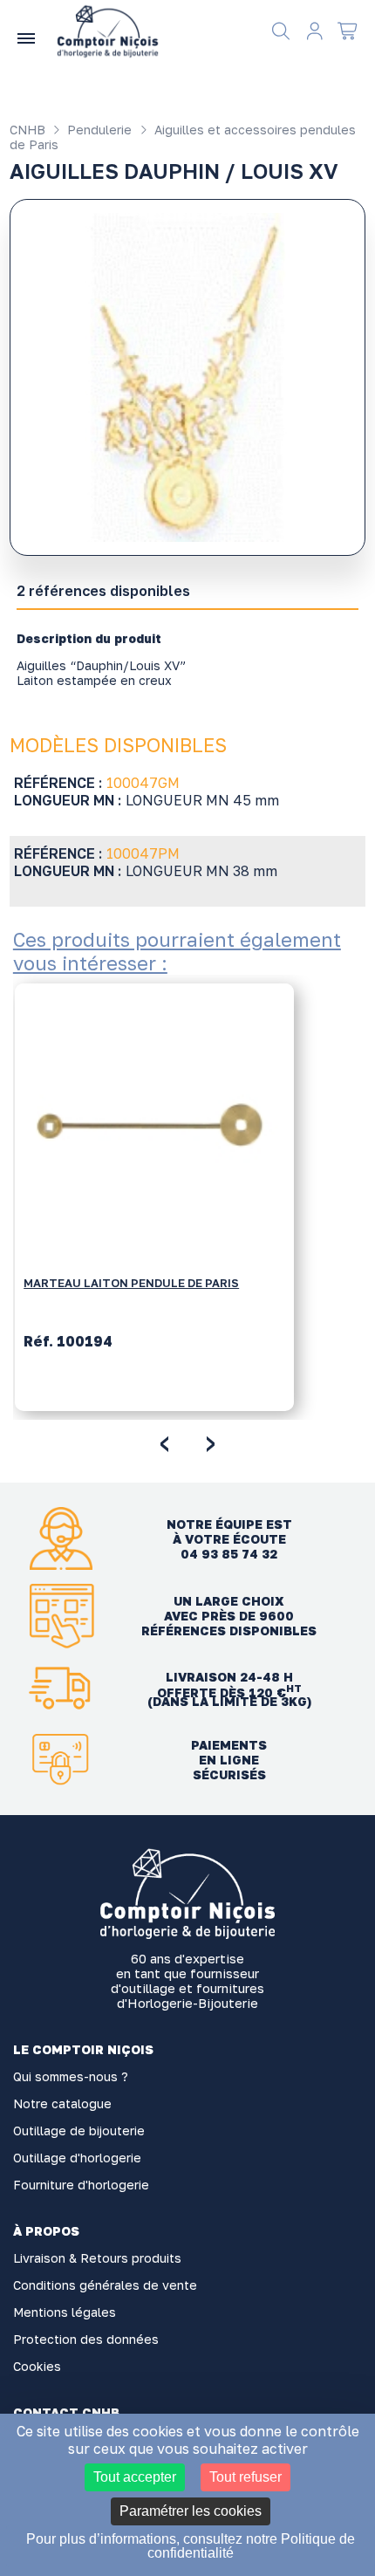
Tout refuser (245, 2477)
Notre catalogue (62, 2103)
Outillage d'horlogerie (77, 2158)
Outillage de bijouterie (79, 2131)
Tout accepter (135, 2477)
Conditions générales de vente (105, 2285)
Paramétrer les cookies (191, 2511)
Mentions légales (65, 2312)
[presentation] (164, 1441)
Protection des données (86, 2339)
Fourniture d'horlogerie (81, 2185)
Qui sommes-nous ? (71, 2076)
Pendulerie (98, 130)
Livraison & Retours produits (97, 2258)
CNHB (27, 130)
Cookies (37, 2366)
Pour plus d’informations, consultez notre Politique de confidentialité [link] (191, 2546)
